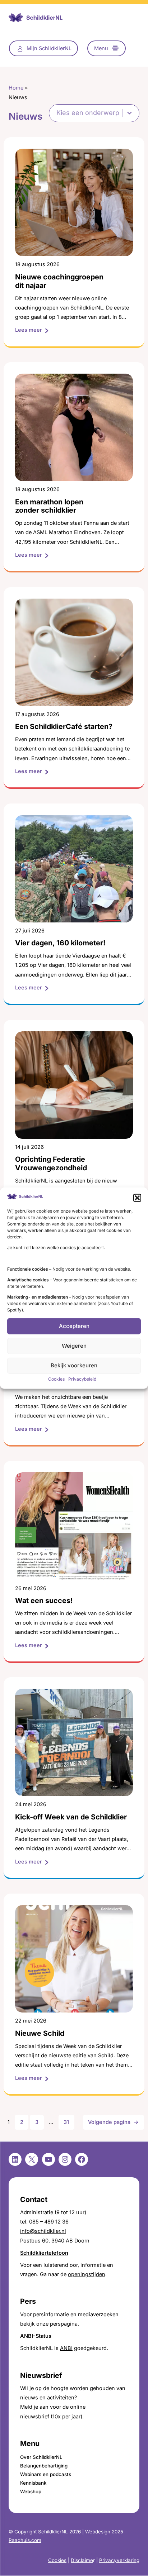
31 (66, 2122)
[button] (137, 1198)
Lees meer (32, 330)
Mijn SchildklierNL (49, 48)
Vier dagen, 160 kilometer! (60, 943)
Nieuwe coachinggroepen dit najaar (59, 281)
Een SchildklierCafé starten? (64, 727)
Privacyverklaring (119, 2560)
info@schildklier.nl (43, 2231)
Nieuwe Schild (40, 2033)
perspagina (64, 2324)
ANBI (66, 2348)
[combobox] (88, 113)
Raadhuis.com (25, 2540)
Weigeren (74, 1346)
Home (16, 88)
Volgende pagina (113, 2122)
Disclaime (82, 2560)
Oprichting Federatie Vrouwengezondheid (51, 1164)
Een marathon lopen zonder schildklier (49, 506)
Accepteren (74, 1326)
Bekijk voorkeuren (74, 1365)
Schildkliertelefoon (44, 2253)
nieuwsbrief (35, 2417)
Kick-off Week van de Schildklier (71, 1817)
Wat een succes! (44, 1601)
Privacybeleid (82, 1379)
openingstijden (87, 2274)
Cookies (56, 1379)
